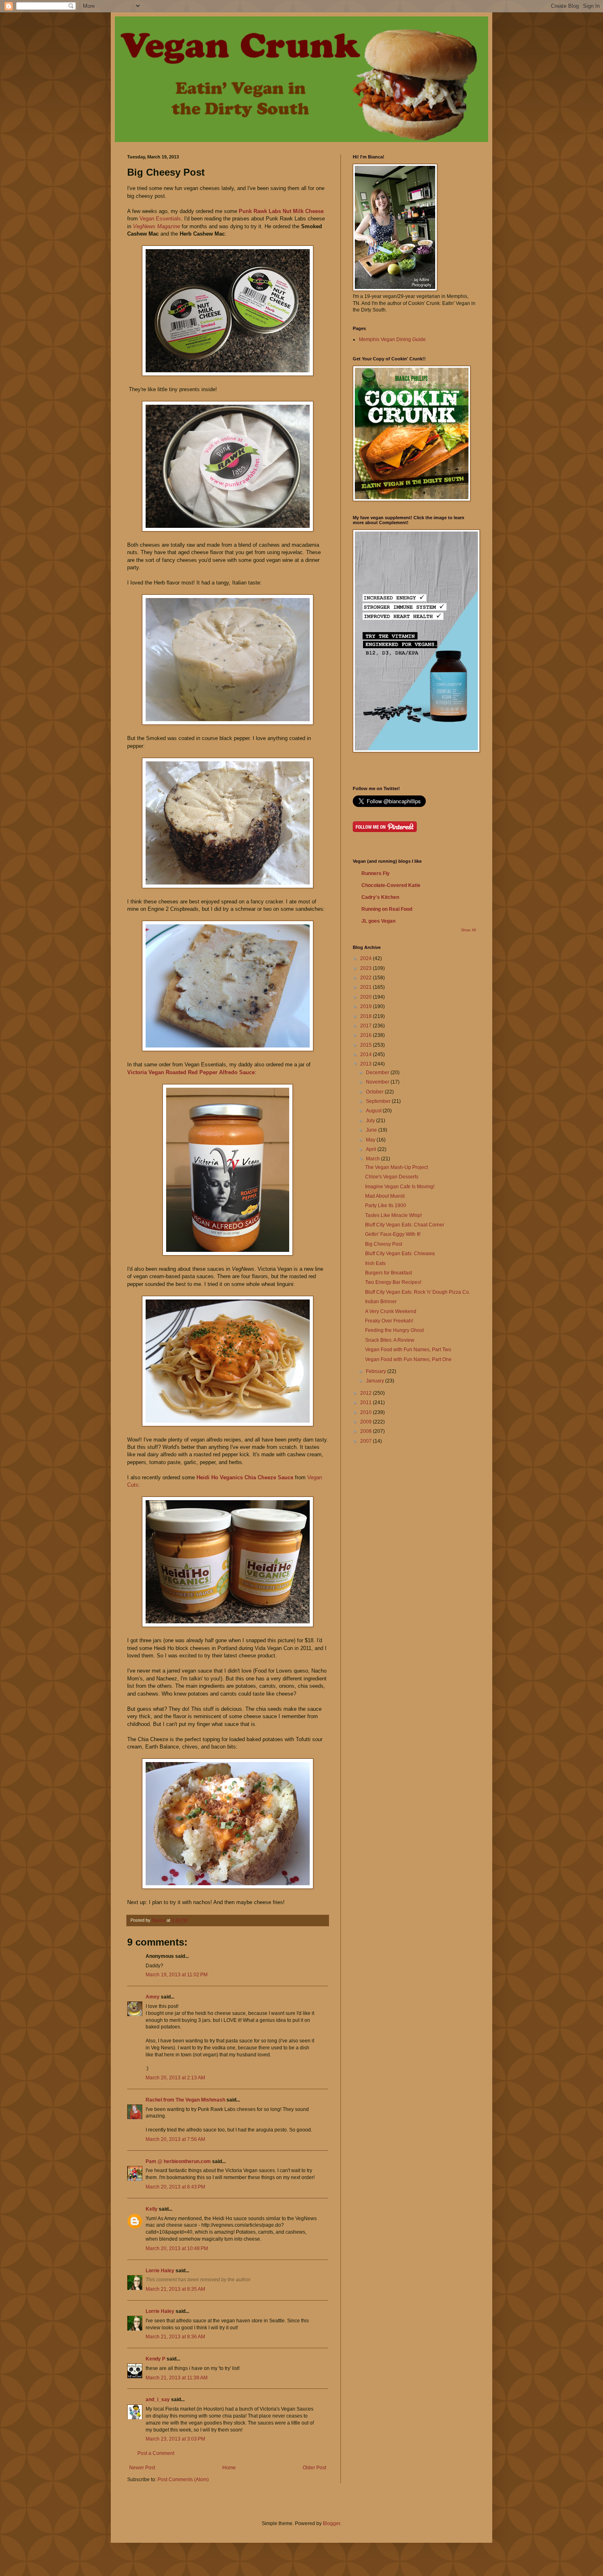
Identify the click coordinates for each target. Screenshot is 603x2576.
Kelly (152, 2209)
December (378, 1073)
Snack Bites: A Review (390, 1340)
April (372, 1149)
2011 (367, 1403)
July (371, 1121)
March (373, 1159)
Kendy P (155, 2359)
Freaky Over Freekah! (389, 1321)
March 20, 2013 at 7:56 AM (175, 2139)
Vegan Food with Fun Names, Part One (408, 1359)
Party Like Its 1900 (386, 1205)
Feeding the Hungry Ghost (394, 1330)
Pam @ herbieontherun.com (178, 2161)
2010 (367, 1412)
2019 (367, 1006)
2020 (367, 997)
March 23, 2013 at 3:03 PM (175, 2439)
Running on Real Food (387, 909)
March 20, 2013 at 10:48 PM (177, 2248)
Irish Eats (375, 1263)
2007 (367, 1441)
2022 (367, 978)
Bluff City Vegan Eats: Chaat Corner (405, 1225)
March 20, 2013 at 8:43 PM (175, 2187)
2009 (367, 1422)
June (372, 1130)
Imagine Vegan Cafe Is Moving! (400, 1187)
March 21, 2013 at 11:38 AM (177, 2378)
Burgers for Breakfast (388, 1273)
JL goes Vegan (378, 921)
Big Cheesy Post (384, 1244)
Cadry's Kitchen (380, 897)
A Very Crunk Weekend (391, 1311)
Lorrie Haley (160, 2271)
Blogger (331, 2523)
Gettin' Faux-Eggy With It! (393, 1234)
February (377, 1371)
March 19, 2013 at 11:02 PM (177, 1975)
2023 (367, 968)
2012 (367, 1393)
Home (229, 2468)
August (374, 1111)
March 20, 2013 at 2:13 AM (175, 2078)
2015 (367, 1045)
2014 (367, 1054)
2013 (367, 1064)
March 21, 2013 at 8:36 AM (175, 2337)
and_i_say (158, 2400)
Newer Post (142, 2468)
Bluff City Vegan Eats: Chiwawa (400, 1254)
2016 (367, 1035)
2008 (367, 1431)
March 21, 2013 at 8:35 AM (175, 2289)
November (378, 1082)
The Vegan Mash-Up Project (396, 1167)
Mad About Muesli (385, 1196)
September (379, 1101)
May (371, 1140)
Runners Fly (376, 873)
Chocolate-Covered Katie (391, 885)
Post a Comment (156, 2453)
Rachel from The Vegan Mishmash (185, 2100)
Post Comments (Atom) (183, 2480)
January (376, 1381)
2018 (367, 1016)
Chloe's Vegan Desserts (392, 1177)
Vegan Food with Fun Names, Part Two (408, 1350)
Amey (153, 1997)
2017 (367, 1026)
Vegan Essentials (160, 219)
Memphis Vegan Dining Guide (392, 339)
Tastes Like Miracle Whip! (393, 1215)
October (375, 1092)
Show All (468, 930)
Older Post (314, 2468)
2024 (367, 958)
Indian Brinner (381, 1302)
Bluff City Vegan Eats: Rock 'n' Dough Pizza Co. (418, 1292)
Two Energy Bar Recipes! (393, 1282)
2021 (367, 987)
